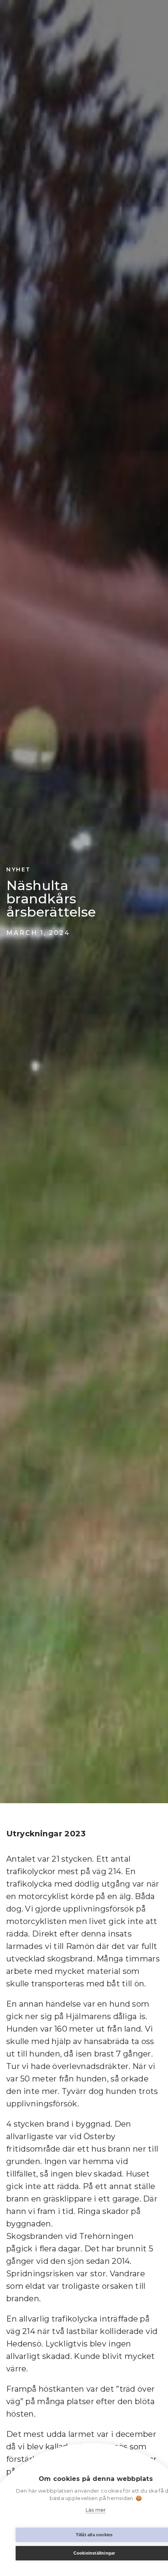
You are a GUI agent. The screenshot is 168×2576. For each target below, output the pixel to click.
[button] (155, 23)
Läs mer (96, 2510)
